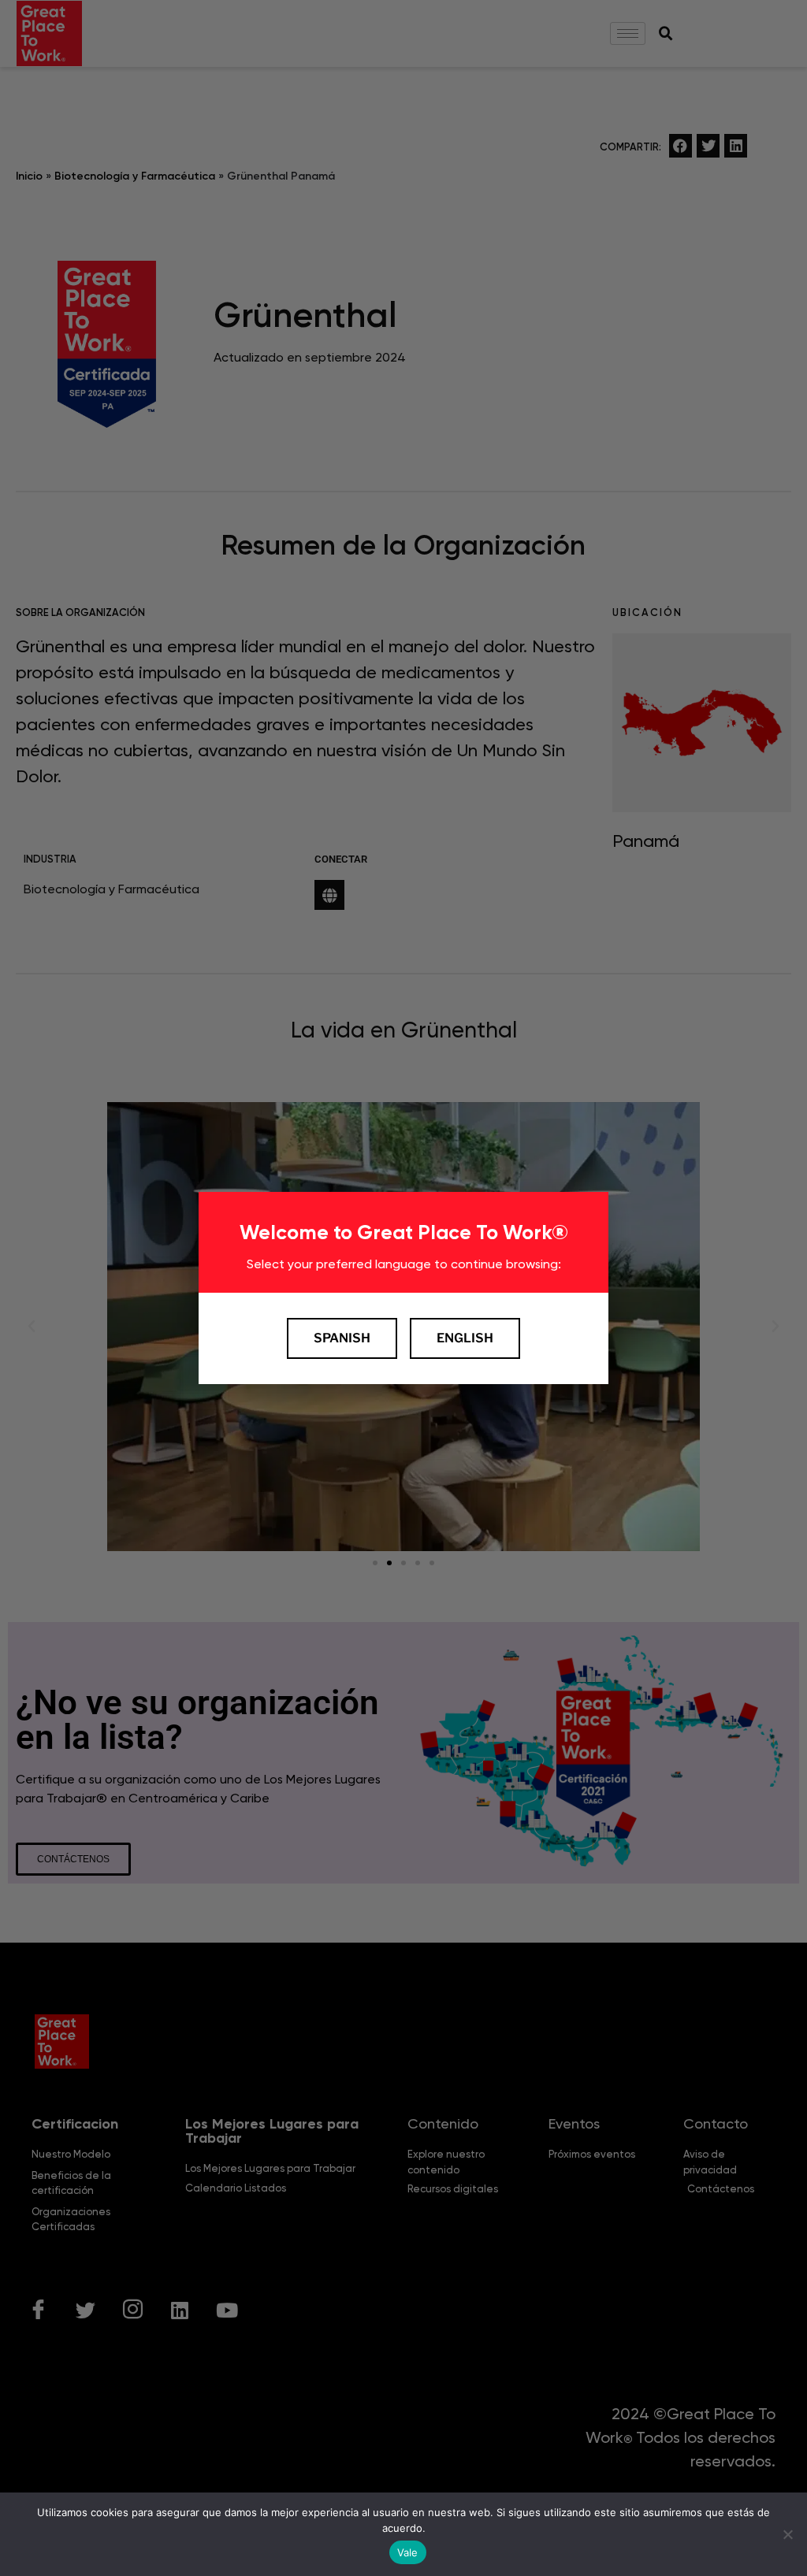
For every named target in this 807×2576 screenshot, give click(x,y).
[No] (787, 2534)
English (465, 1338)
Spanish (342, 1338)
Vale (408, 2552)
